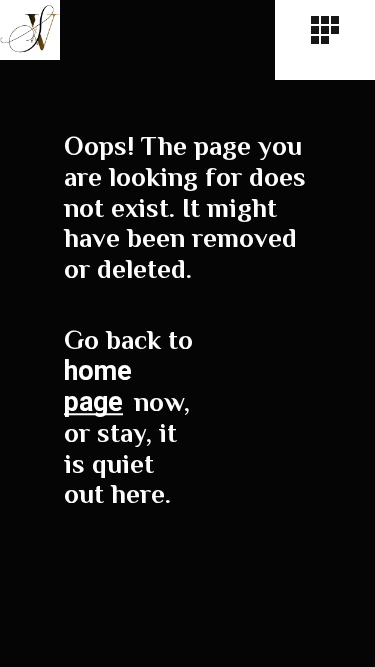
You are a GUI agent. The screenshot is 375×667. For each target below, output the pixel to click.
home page (98, 386)
